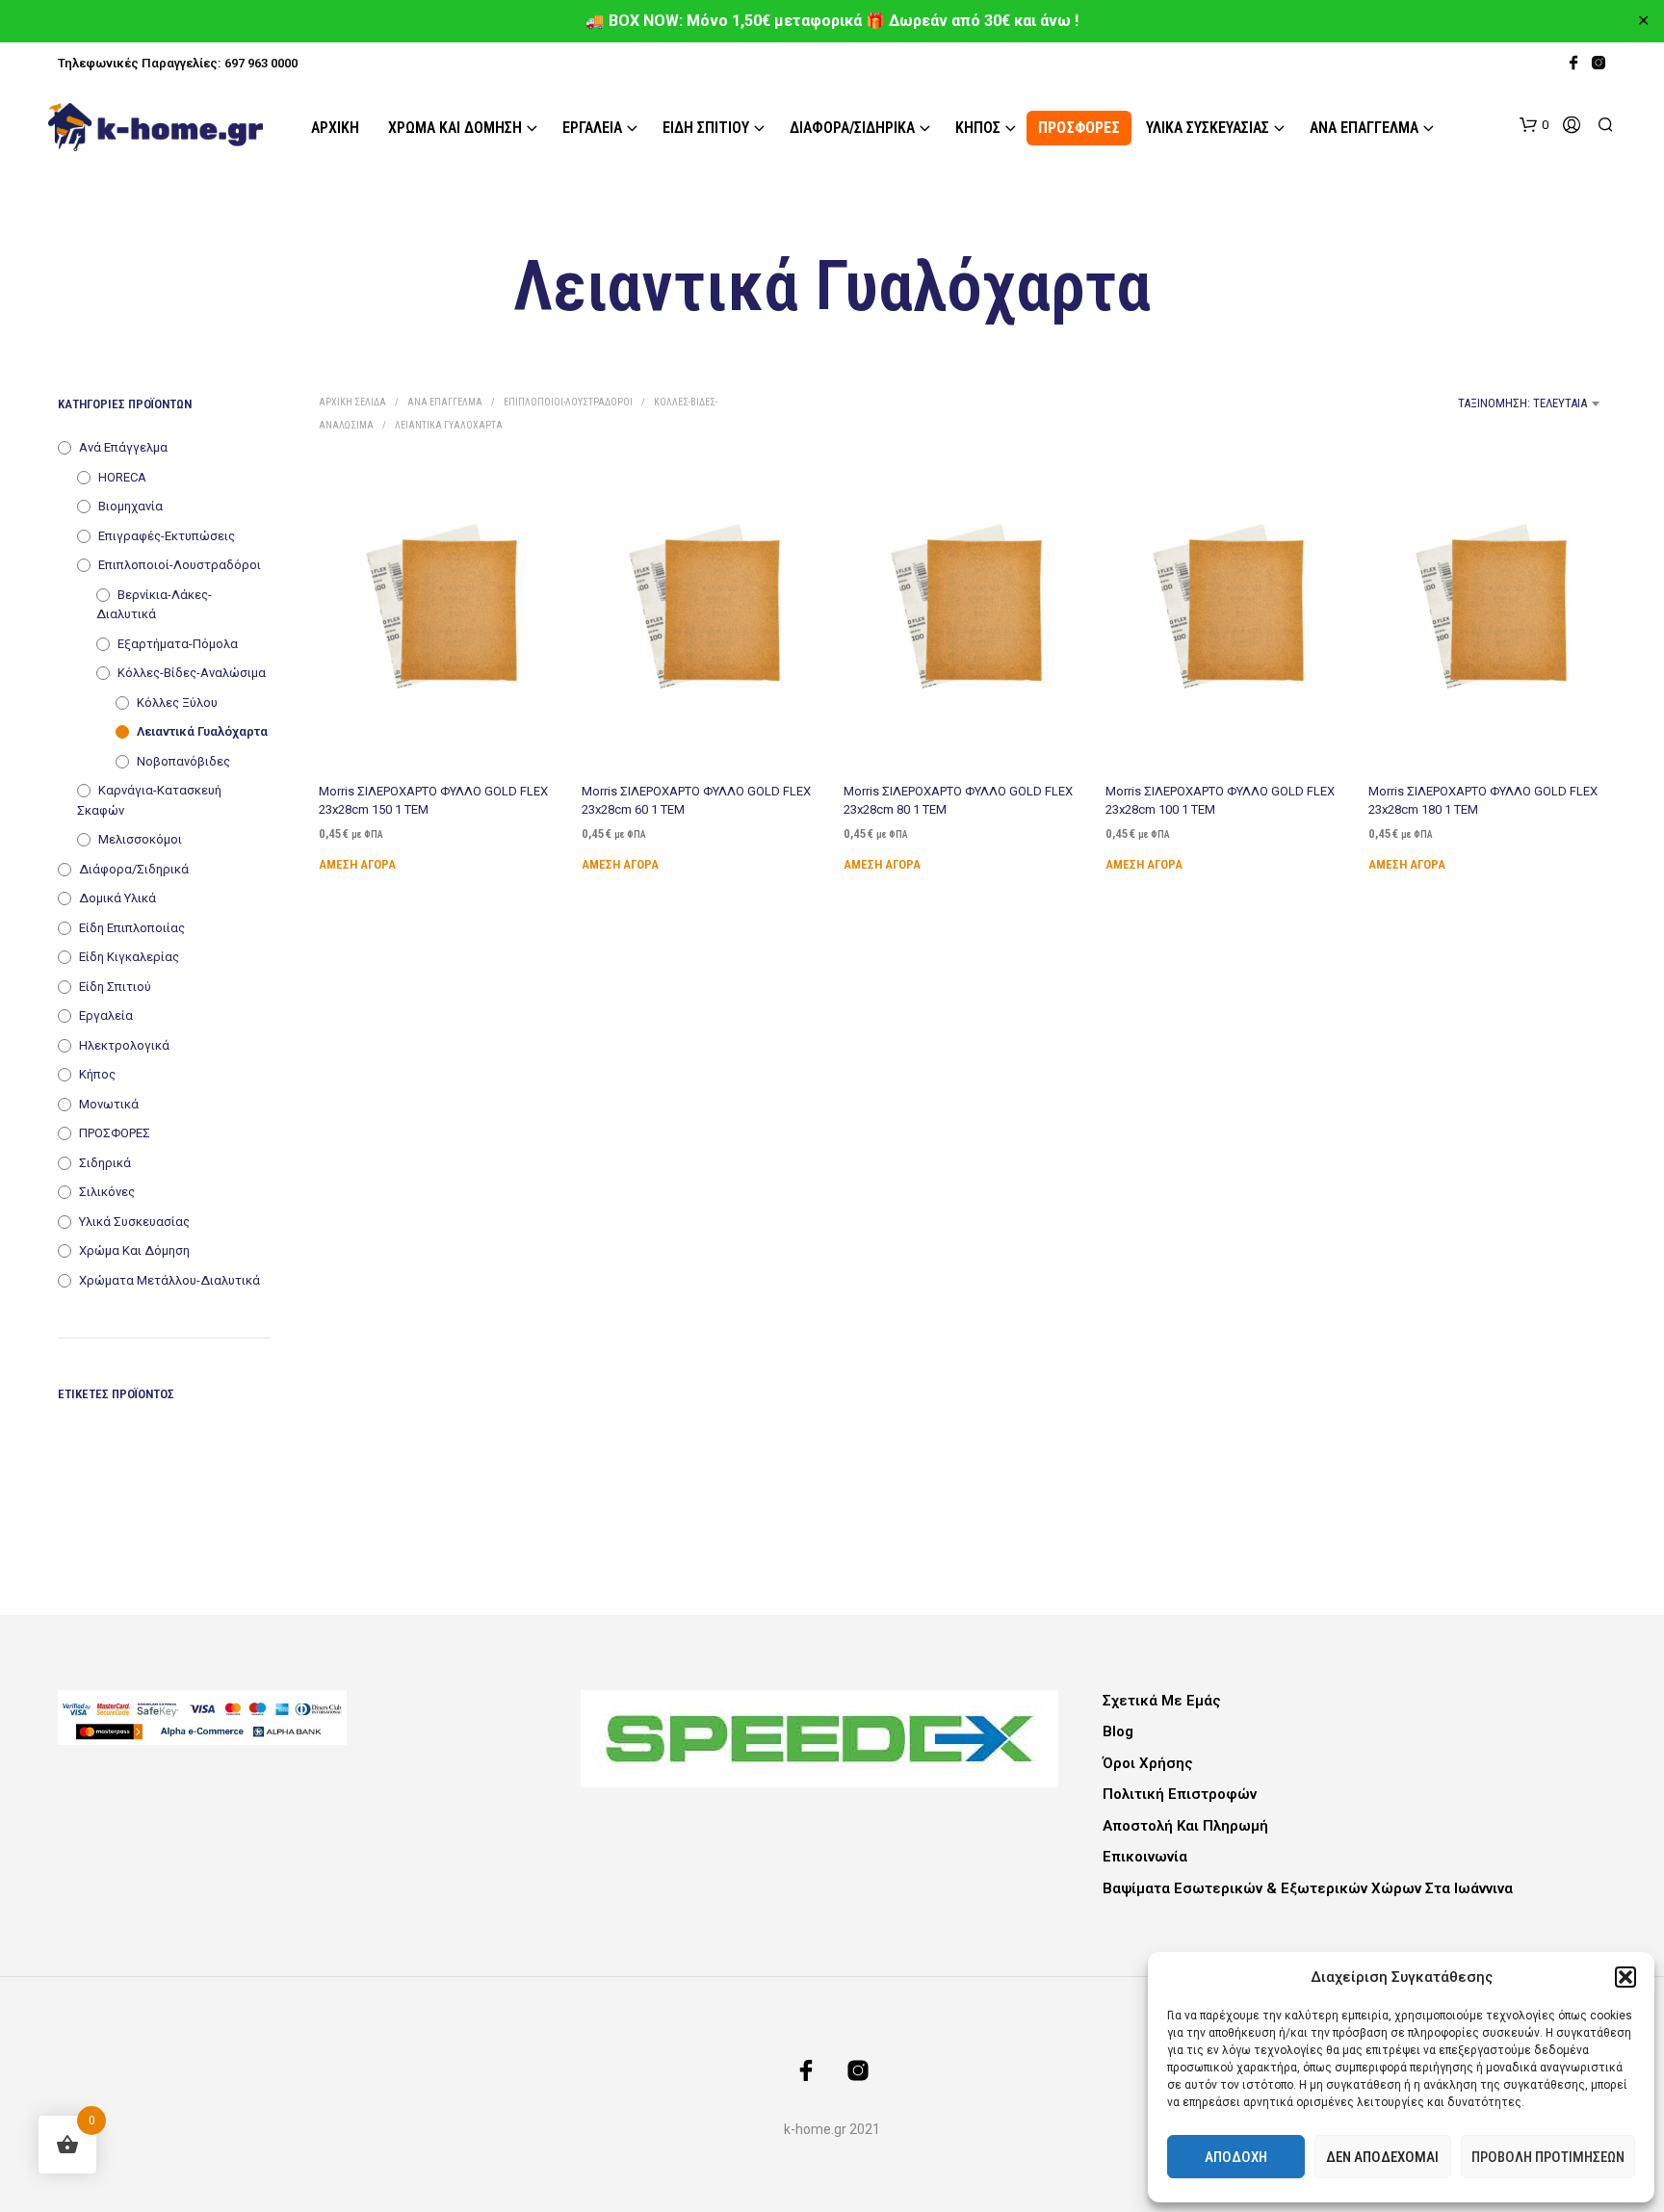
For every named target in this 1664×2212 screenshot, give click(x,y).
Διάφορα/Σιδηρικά (852, 128)
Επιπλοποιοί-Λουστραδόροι (180, 565)
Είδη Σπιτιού (706, 128)
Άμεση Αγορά (357, 863)
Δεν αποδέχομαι (1382, 2157)
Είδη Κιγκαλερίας (129, 957)
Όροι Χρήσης (1148, 1763)
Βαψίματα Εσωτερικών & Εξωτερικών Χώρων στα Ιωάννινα (1308, 1888)
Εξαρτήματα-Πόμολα (178, 644)
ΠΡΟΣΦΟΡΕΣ (1079, 128)
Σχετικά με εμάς (1162, 1701)
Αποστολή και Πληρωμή (1185, 1826)
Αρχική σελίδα (352, 402)
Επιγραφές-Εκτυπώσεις (167, 536)
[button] (1625, 1977)
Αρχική (335, 128)
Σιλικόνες (107, 1192)
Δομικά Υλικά (117, 898)
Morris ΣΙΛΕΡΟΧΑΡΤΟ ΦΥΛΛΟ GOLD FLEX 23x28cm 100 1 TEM (1220, 800)
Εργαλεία (592, 128)
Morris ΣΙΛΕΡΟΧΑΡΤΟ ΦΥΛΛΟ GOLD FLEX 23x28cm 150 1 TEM (433, 800)
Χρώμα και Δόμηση (455, 128)
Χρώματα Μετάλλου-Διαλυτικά (169, 1280)
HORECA (122, 477)
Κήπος (978, 128)
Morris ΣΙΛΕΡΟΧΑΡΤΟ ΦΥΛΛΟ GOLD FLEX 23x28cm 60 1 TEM (696, 800)
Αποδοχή (1236, 2157)
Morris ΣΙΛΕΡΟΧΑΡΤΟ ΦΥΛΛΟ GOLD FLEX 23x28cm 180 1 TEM (1483, 800)
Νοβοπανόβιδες (183, 761)
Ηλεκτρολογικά (124, 1045)
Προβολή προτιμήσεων (1548, 2157)
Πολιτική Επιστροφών (1180, 1794)
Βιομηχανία (130, 506)
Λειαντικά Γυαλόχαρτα (202, 731)
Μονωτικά (109, 1104)
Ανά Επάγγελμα (1364, 128)
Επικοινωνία (1145, 1857)
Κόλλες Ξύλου (177, 703)
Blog (1118, 1731)
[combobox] (1449, 403)
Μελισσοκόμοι (140, 839)
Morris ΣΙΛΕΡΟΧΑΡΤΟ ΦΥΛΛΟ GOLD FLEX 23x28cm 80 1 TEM (958, 800)
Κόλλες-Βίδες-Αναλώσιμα (192, 673)
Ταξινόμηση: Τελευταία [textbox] (1522, 403)
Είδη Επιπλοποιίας (132, 928)
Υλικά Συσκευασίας (1208, 128)
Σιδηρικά (105, 1163)
